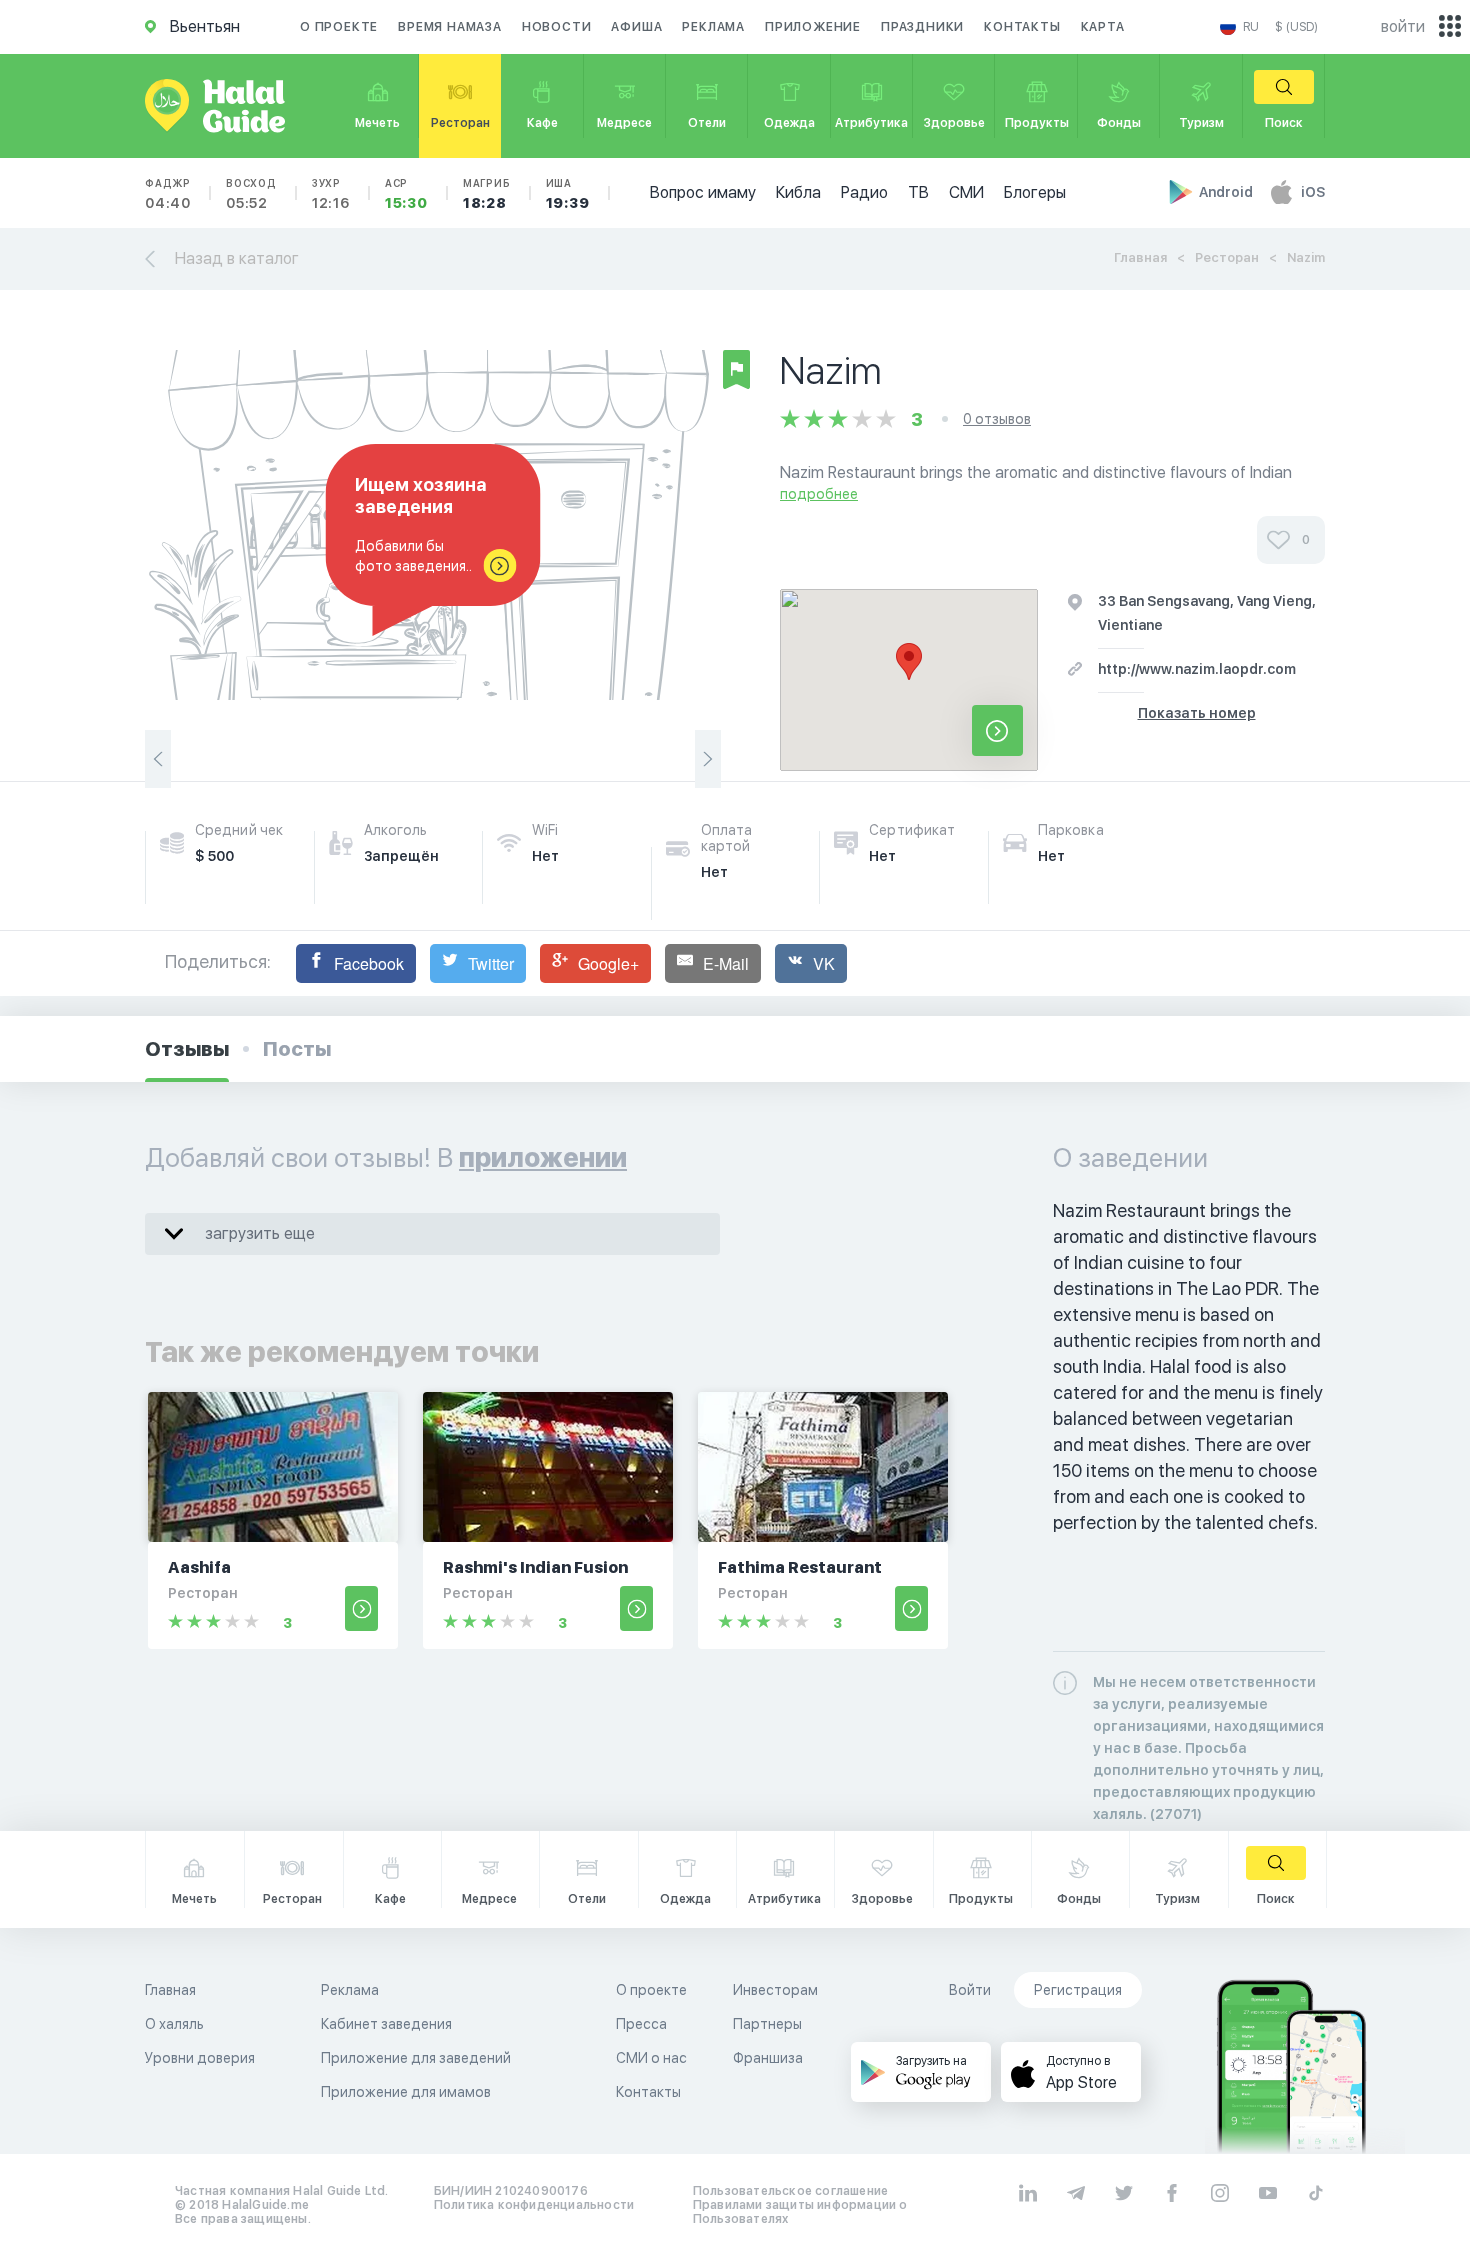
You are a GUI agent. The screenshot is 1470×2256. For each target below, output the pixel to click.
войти (1403, 26)
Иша (568, 194)
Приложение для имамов (406, 2092)
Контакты (1022, 27)
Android (1227, 192)
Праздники (922, 27)
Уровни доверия (200, 2058)
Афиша (636, 27)
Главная (1140, 257)
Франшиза (768, 2058)
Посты (297, 1049)
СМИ (966, 192)
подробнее (819, 494)
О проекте (339, 27)
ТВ (918, 192)
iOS (1313, 192)
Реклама (713, 27)
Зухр (331, 194)
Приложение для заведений (416, 2058)
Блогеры (1035, 192)
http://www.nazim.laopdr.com (1197, 669)
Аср (406, 194)
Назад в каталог (237, 258)
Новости (557, 27)
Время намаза (450, 27)
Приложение (813, 27)
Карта (1103, 27)
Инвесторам (775, 1990)
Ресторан (1227, 257)
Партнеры (767, 2024)
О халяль (174, 2024)
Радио (864, 192)
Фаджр (168, 194)
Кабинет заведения (386, 2024)
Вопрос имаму (703, 192)
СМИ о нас (651, 2058)
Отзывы (187, 1049)
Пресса (641, 2024)
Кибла (798, 192)
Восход (251, 194)
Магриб (487, 194)
